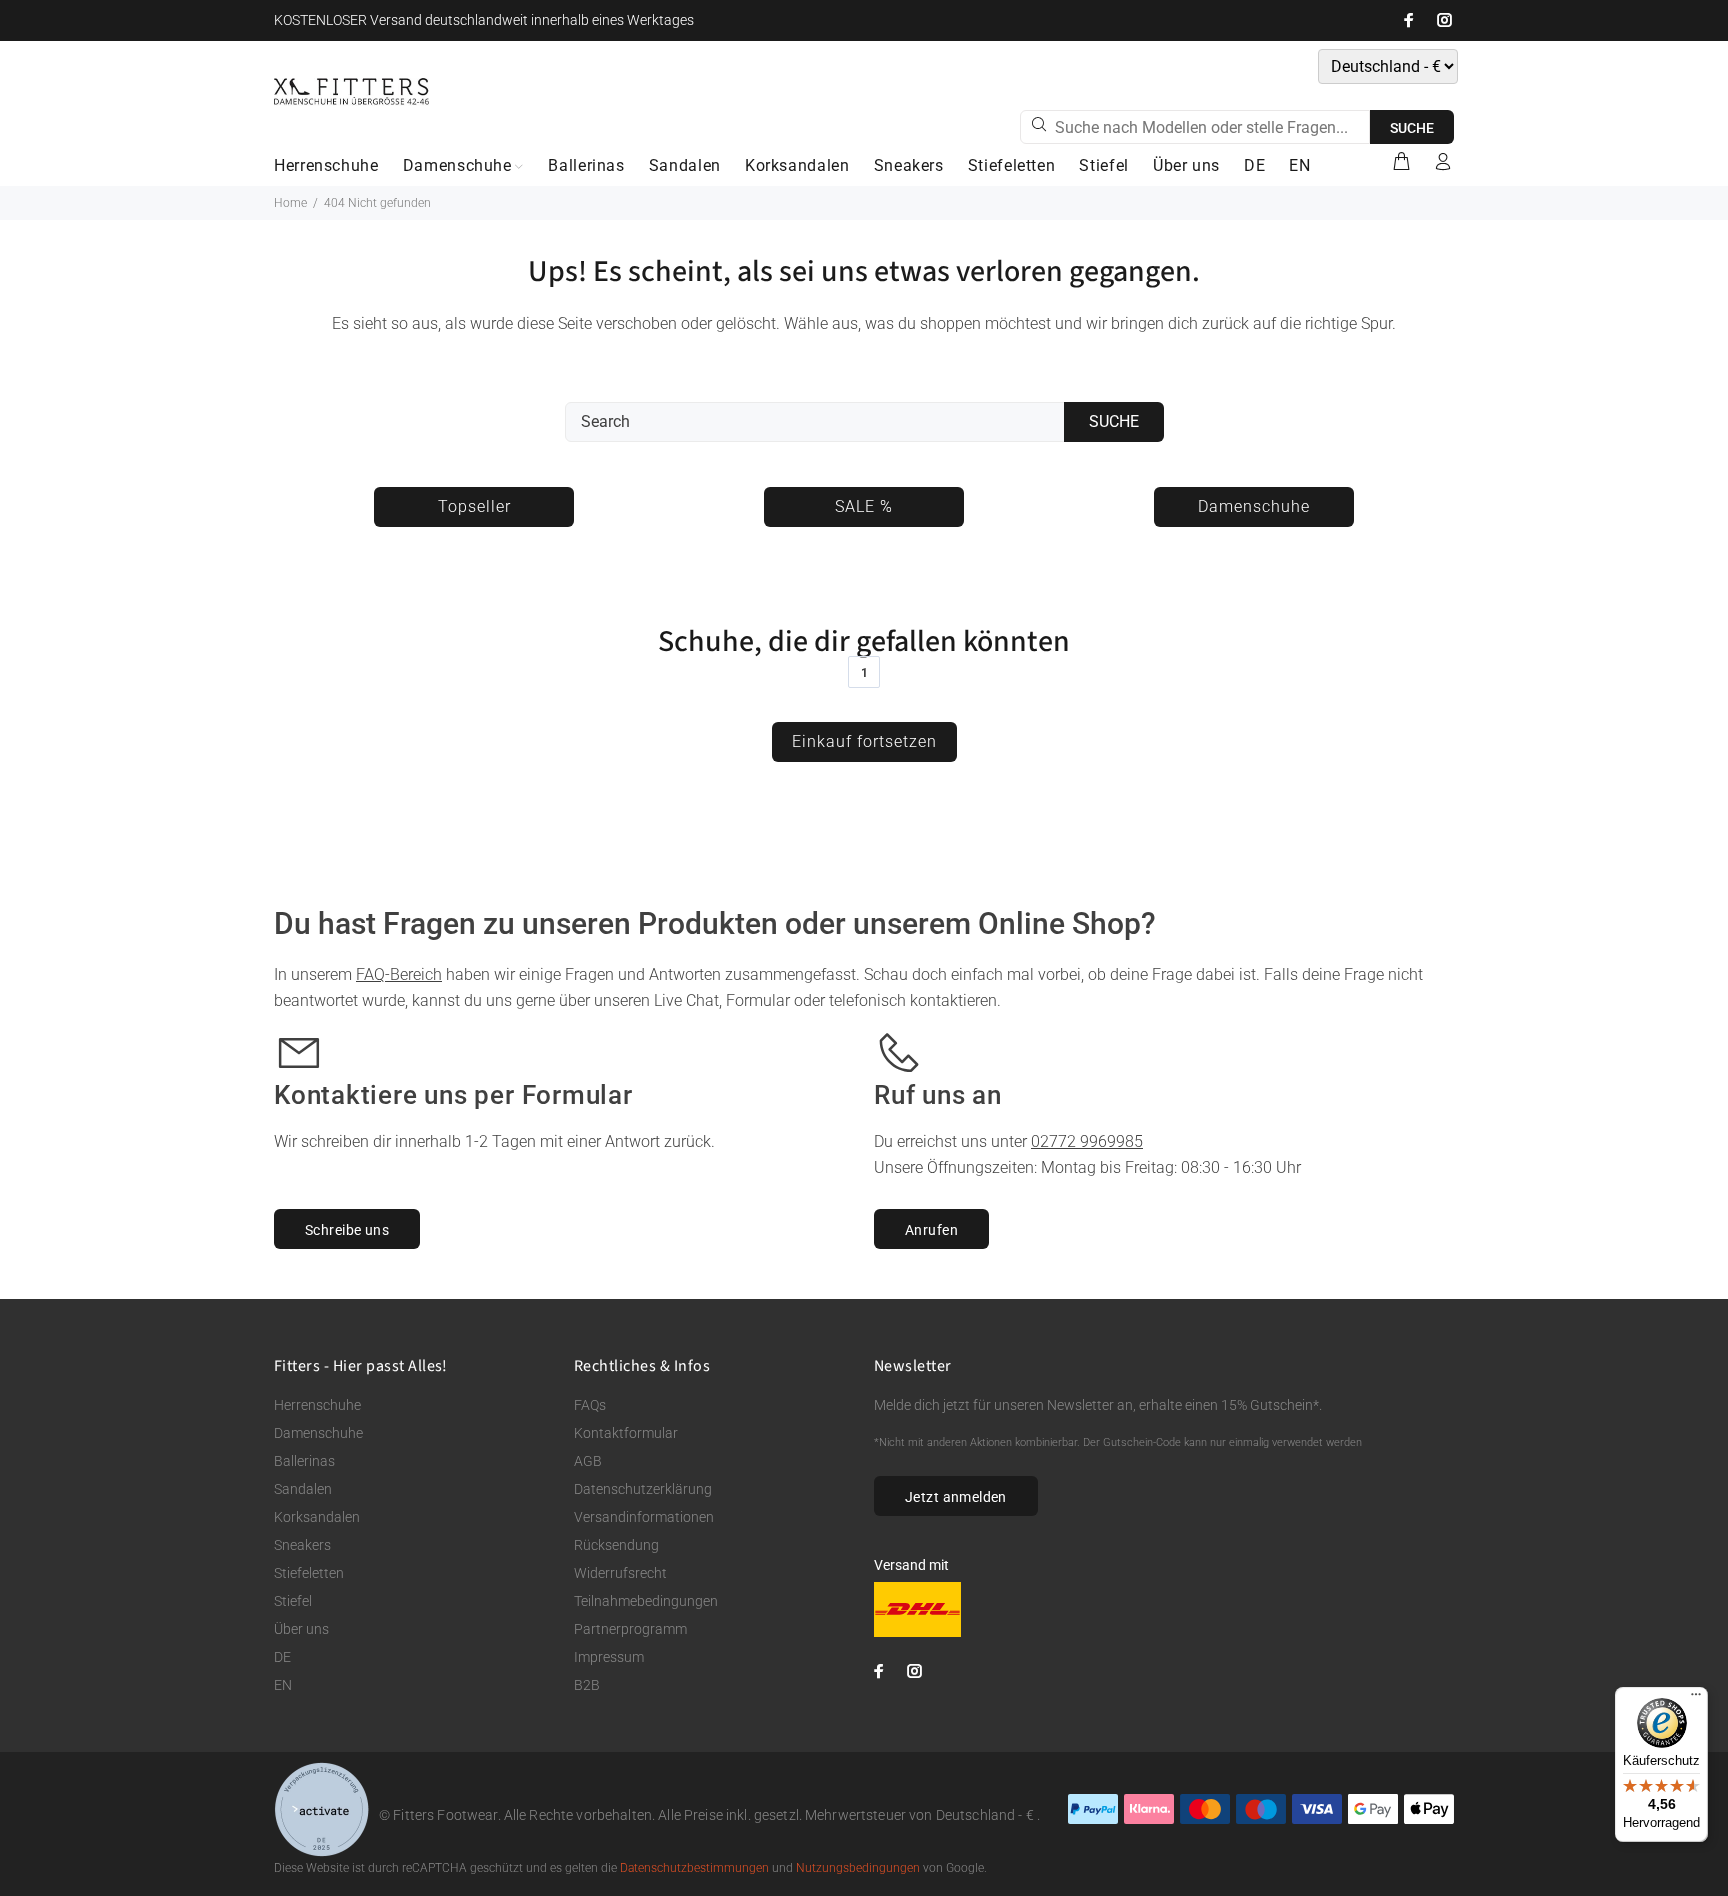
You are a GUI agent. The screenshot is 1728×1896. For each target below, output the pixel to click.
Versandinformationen (644, 1517)
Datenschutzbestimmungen (694, 1868)
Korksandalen (317, 1517)
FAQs (590, 1405)
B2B (587, 1685)
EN (283, 1685)
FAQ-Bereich (399, 974)
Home (290, 203)
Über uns (301, 1629)
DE (282, 1657)
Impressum (609, 1657)
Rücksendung (616, 1545)
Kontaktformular (626, 1433)
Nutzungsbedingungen (858, 1868)
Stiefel (293, 1601)
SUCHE (1412, 128)
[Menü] (1696, 1699)
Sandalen (303, 1489)
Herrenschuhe (317, 1405)
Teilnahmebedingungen (646, 1601)
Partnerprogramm (630, 1629)
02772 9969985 (1087, 1141)
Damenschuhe (318, 1433)
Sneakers (302, 1545)
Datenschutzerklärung (643, 1489)
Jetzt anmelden (956, 1497)
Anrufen (931, 1230)
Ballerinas (304, 1461)
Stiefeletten (309, 1573)
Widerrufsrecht (620, 1573)
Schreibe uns (347, 1230)
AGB (588, 1461)
